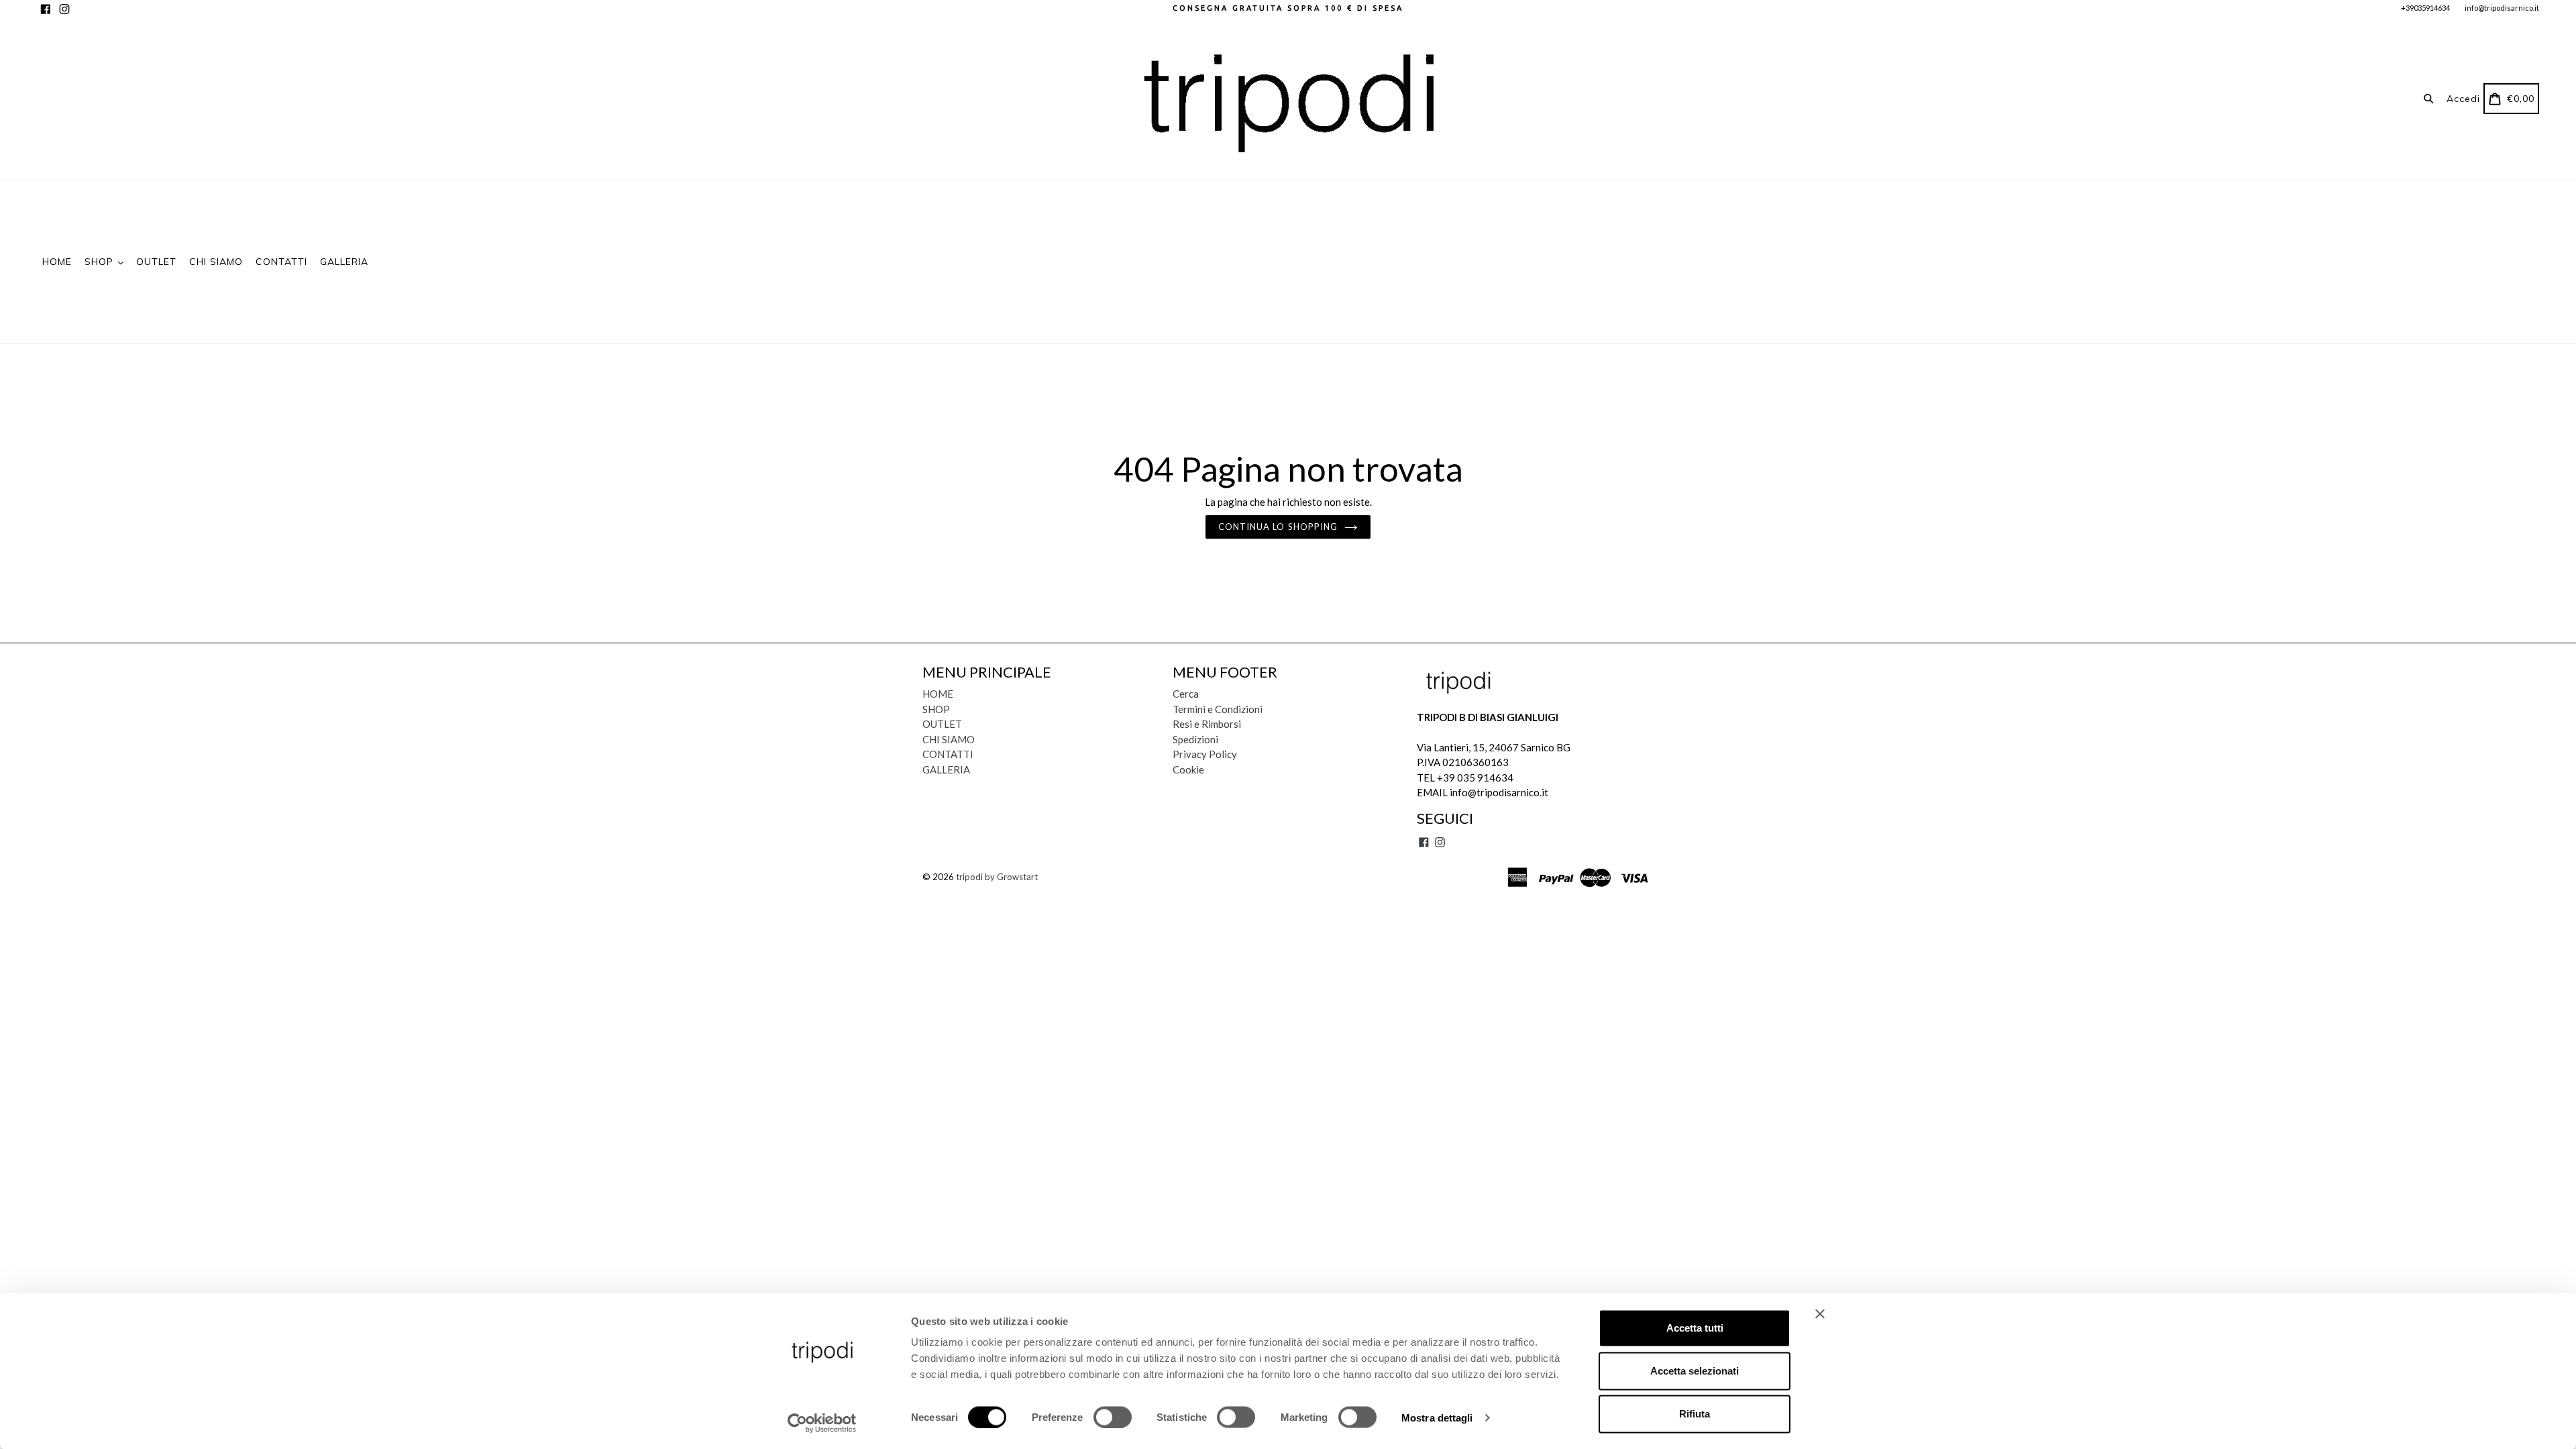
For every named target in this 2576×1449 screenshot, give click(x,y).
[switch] (1113, 1417)
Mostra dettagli (1437, 1417)
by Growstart (1011, 877)
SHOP (101, 262)
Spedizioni (1195, 739)
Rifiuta (1695, 1414)
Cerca (1186, 694)
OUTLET (156, 262)
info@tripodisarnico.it (2502, 8)
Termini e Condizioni (1218, 709)
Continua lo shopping (1278, 527)
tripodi (969, 877)
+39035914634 (2425, 8)
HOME (57, 262)
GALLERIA (344, 262)
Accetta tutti (1695, 1328)
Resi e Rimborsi (1207, 724)
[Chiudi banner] (1820, 1314)
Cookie (1188, 769)
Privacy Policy (1205, 754)
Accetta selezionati (1695, 1371)
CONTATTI (281, 262)
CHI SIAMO (216, 262)
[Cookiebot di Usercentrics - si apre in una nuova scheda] (822, 1423)
